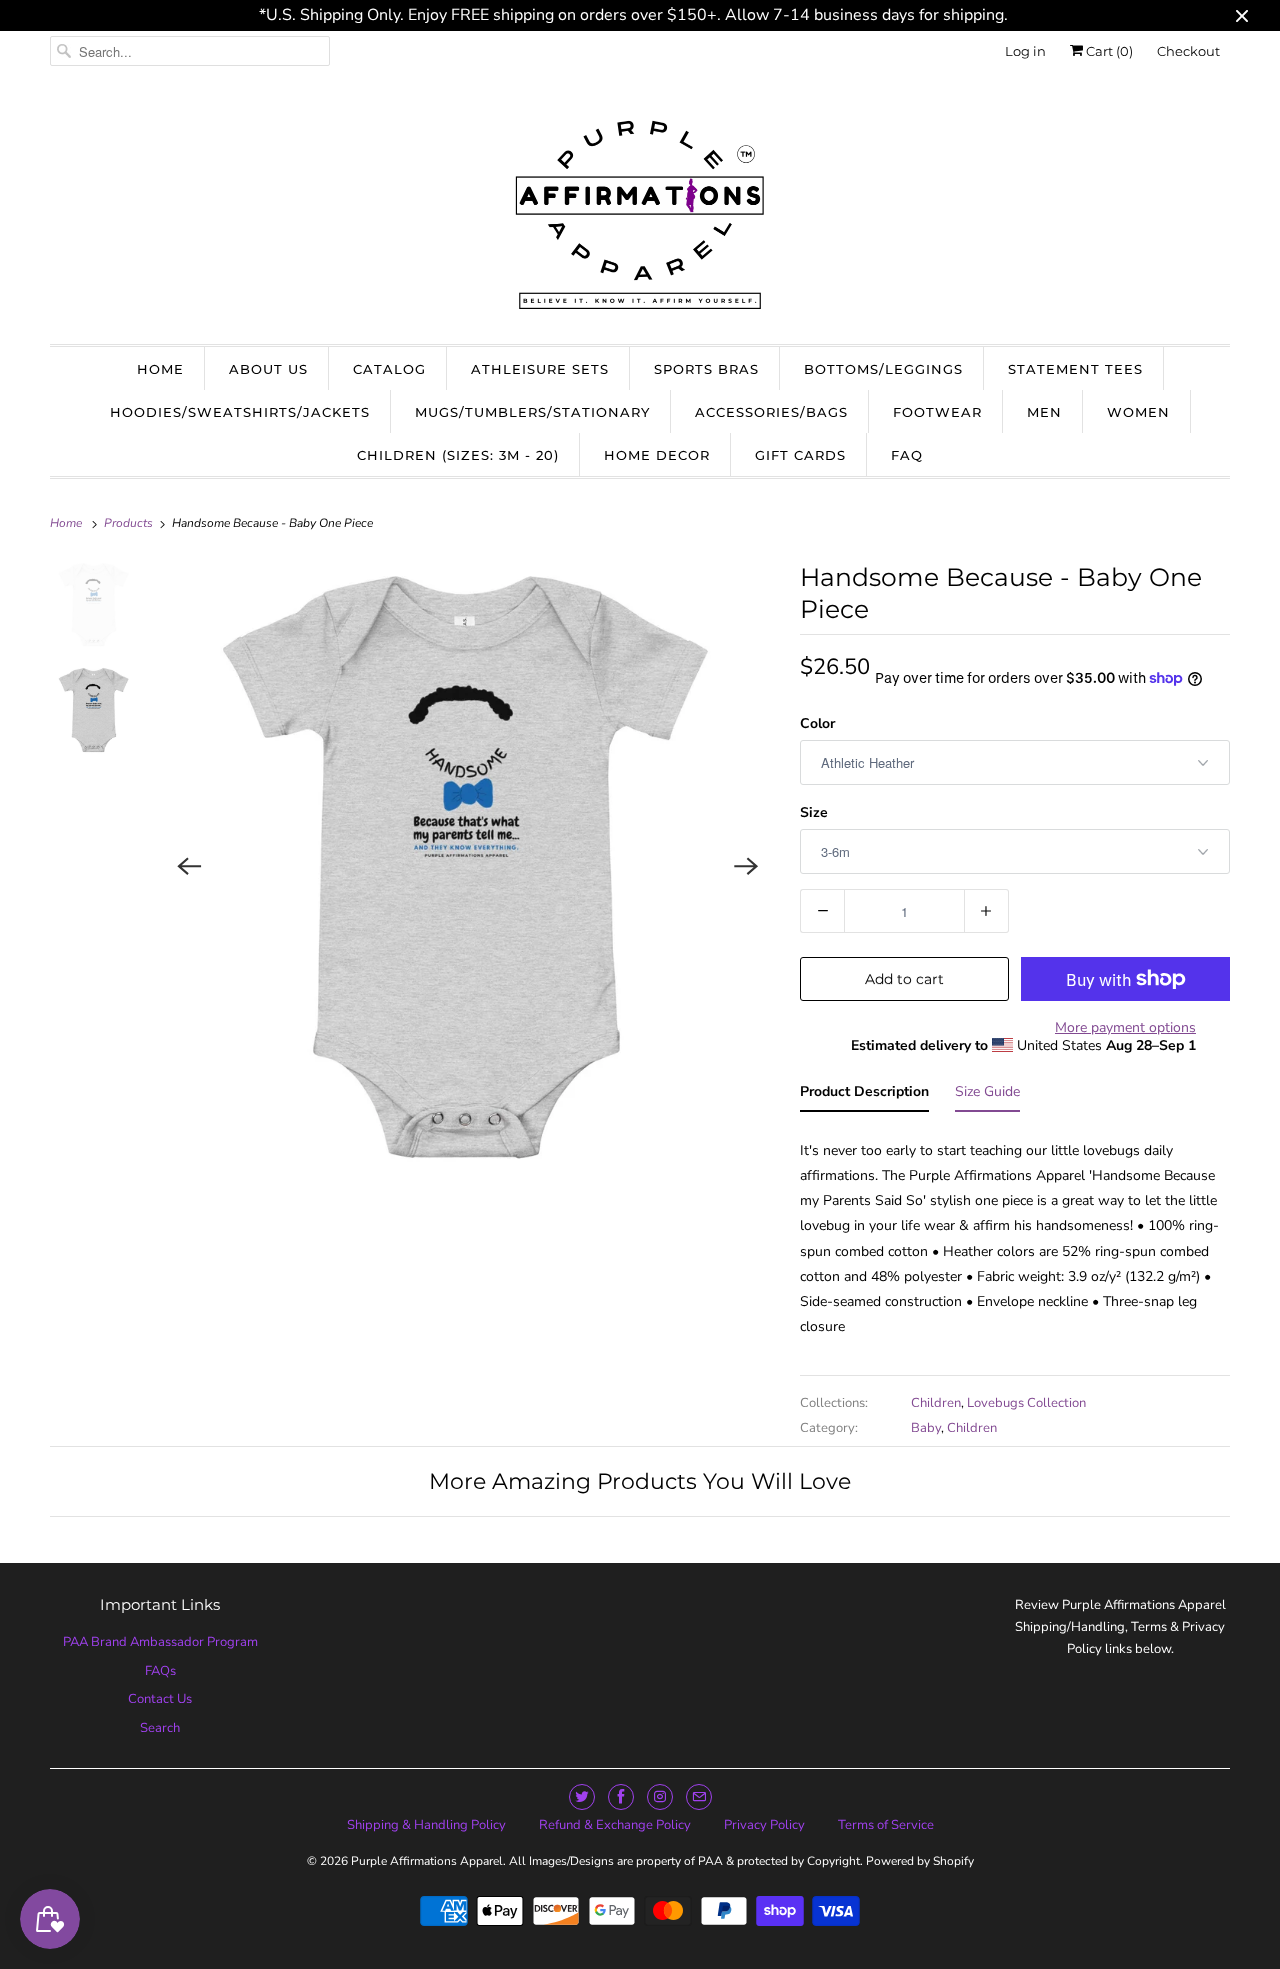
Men (1044, 412)
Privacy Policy (764, 1825)
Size (814, 812)
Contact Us (160, 1699)
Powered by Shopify (920, 1861)
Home (160, 369)
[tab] (864, 1095)
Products (130, 523)
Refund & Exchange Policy (615, 1825)
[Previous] (190, 866)
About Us (268, 369)
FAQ (907, 455)
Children (936, 1403)
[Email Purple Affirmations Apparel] (699, 1797)
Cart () (1108, 51)
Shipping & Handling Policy (426, 1825)
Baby (926, 1428)
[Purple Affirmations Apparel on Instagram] (660, 1797)
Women (1138, 412)
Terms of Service (886, 1825)
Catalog (389, 369)
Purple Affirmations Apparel (427, 1861)
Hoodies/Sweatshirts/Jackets (240, 412)
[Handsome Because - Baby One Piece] (468, 866)
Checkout (1188, 51)
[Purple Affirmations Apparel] (640, 212)
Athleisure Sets (540, 369)
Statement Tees (1075, 369)
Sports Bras (706, 369)
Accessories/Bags (771, 412)
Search (160, 1728)
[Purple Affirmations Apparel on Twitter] (582, 1797)
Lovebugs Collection (1026, 1403)
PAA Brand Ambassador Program (160, 1642)
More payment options (1125, 1027)
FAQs (160, 1671)
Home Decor (657, 455)
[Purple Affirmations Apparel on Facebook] (621, 1797)
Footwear (937, 412)
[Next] (746, 866)
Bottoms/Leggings (883, 369)
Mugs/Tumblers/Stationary (532, 412)
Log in (1025, 51)
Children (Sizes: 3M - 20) (458, 455)
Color (817, 723)
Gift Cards (800, 455)
